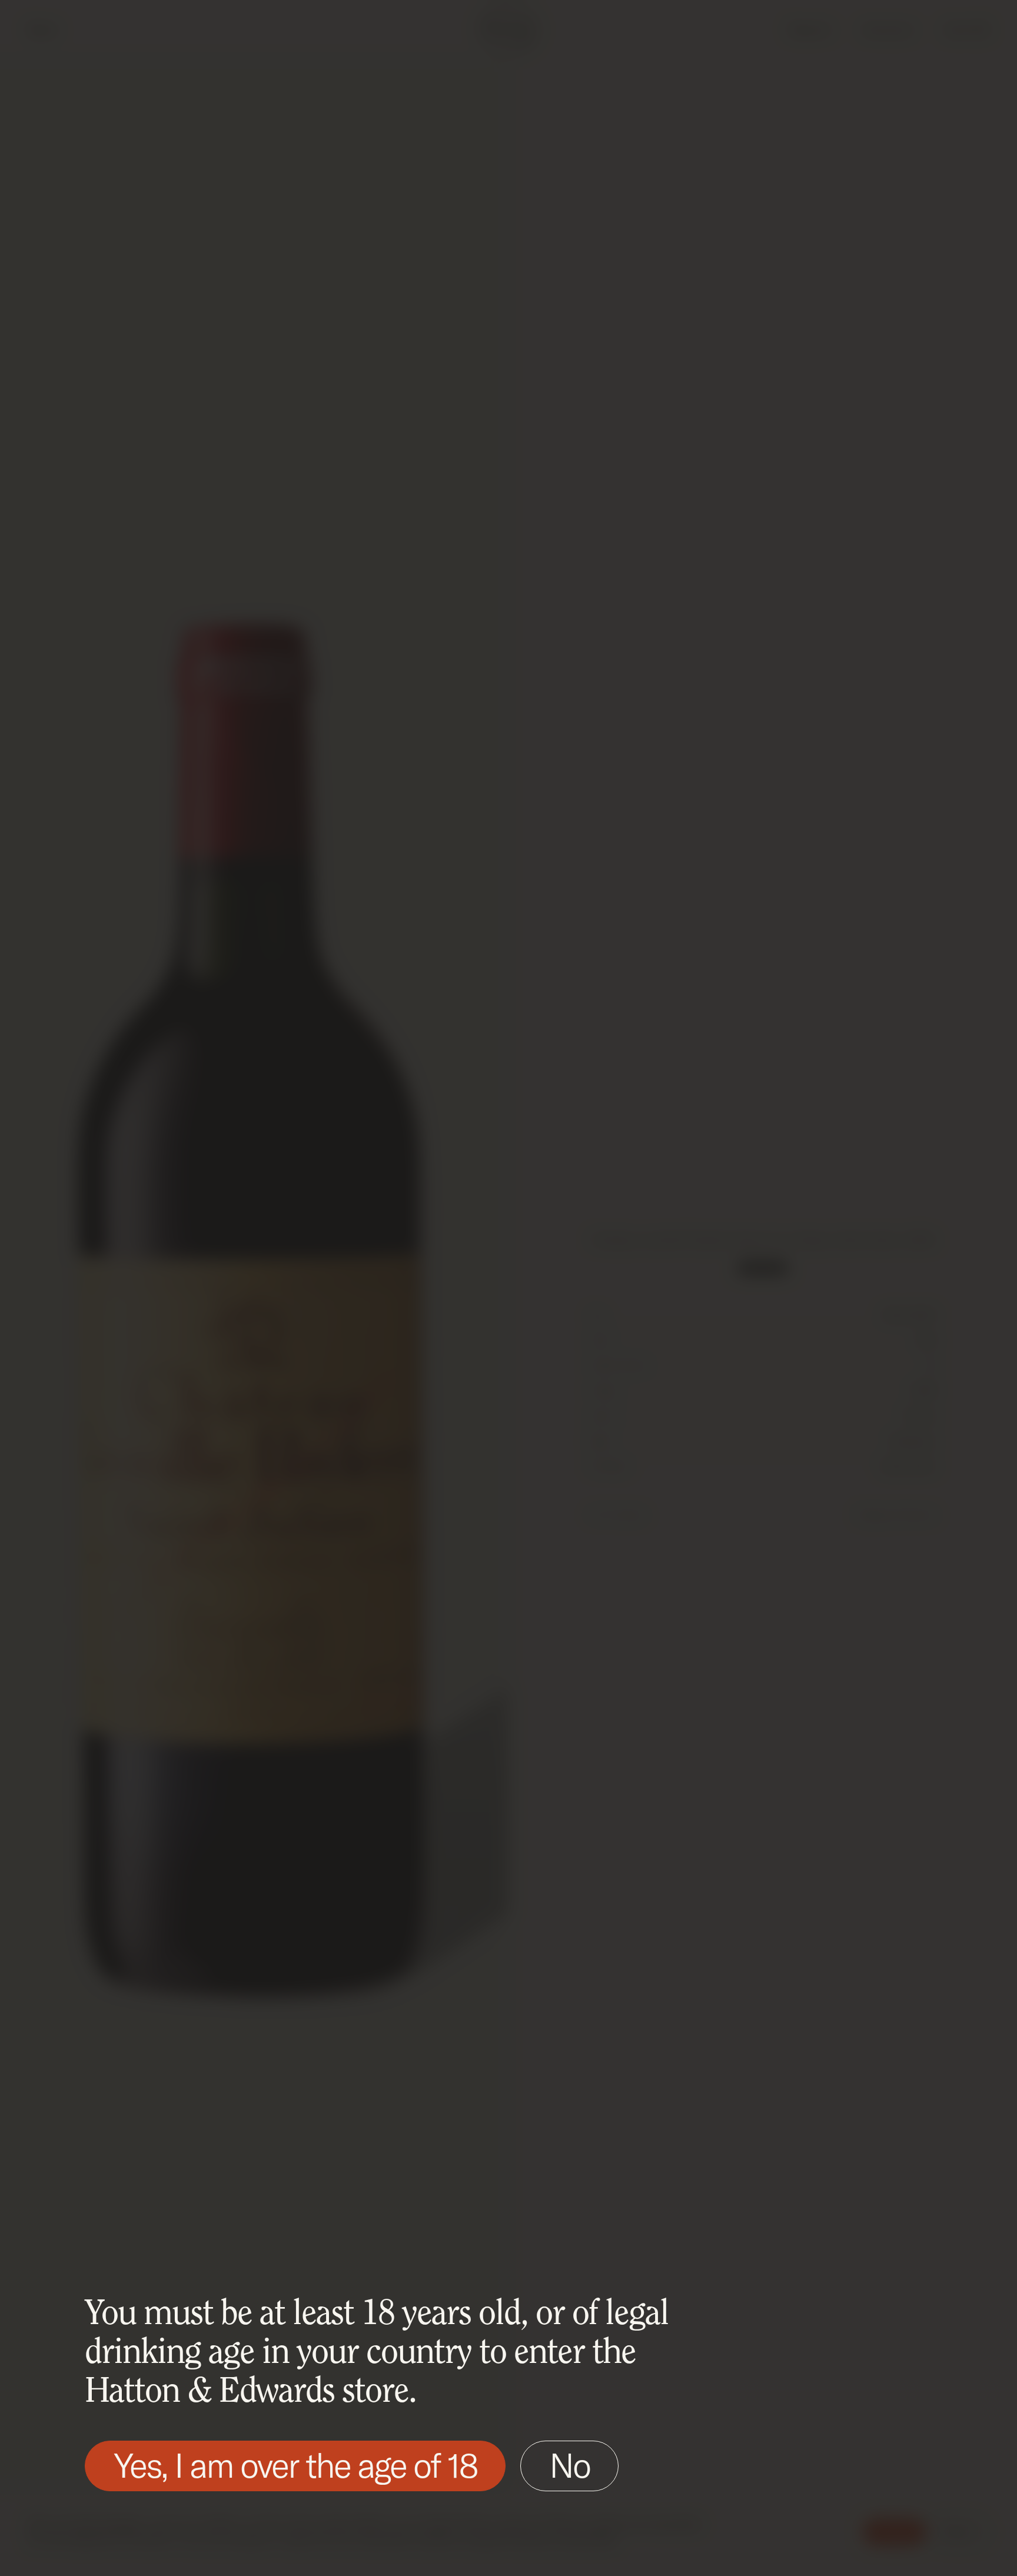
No (569, 2465)
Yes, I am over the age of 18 (295, 2465)
